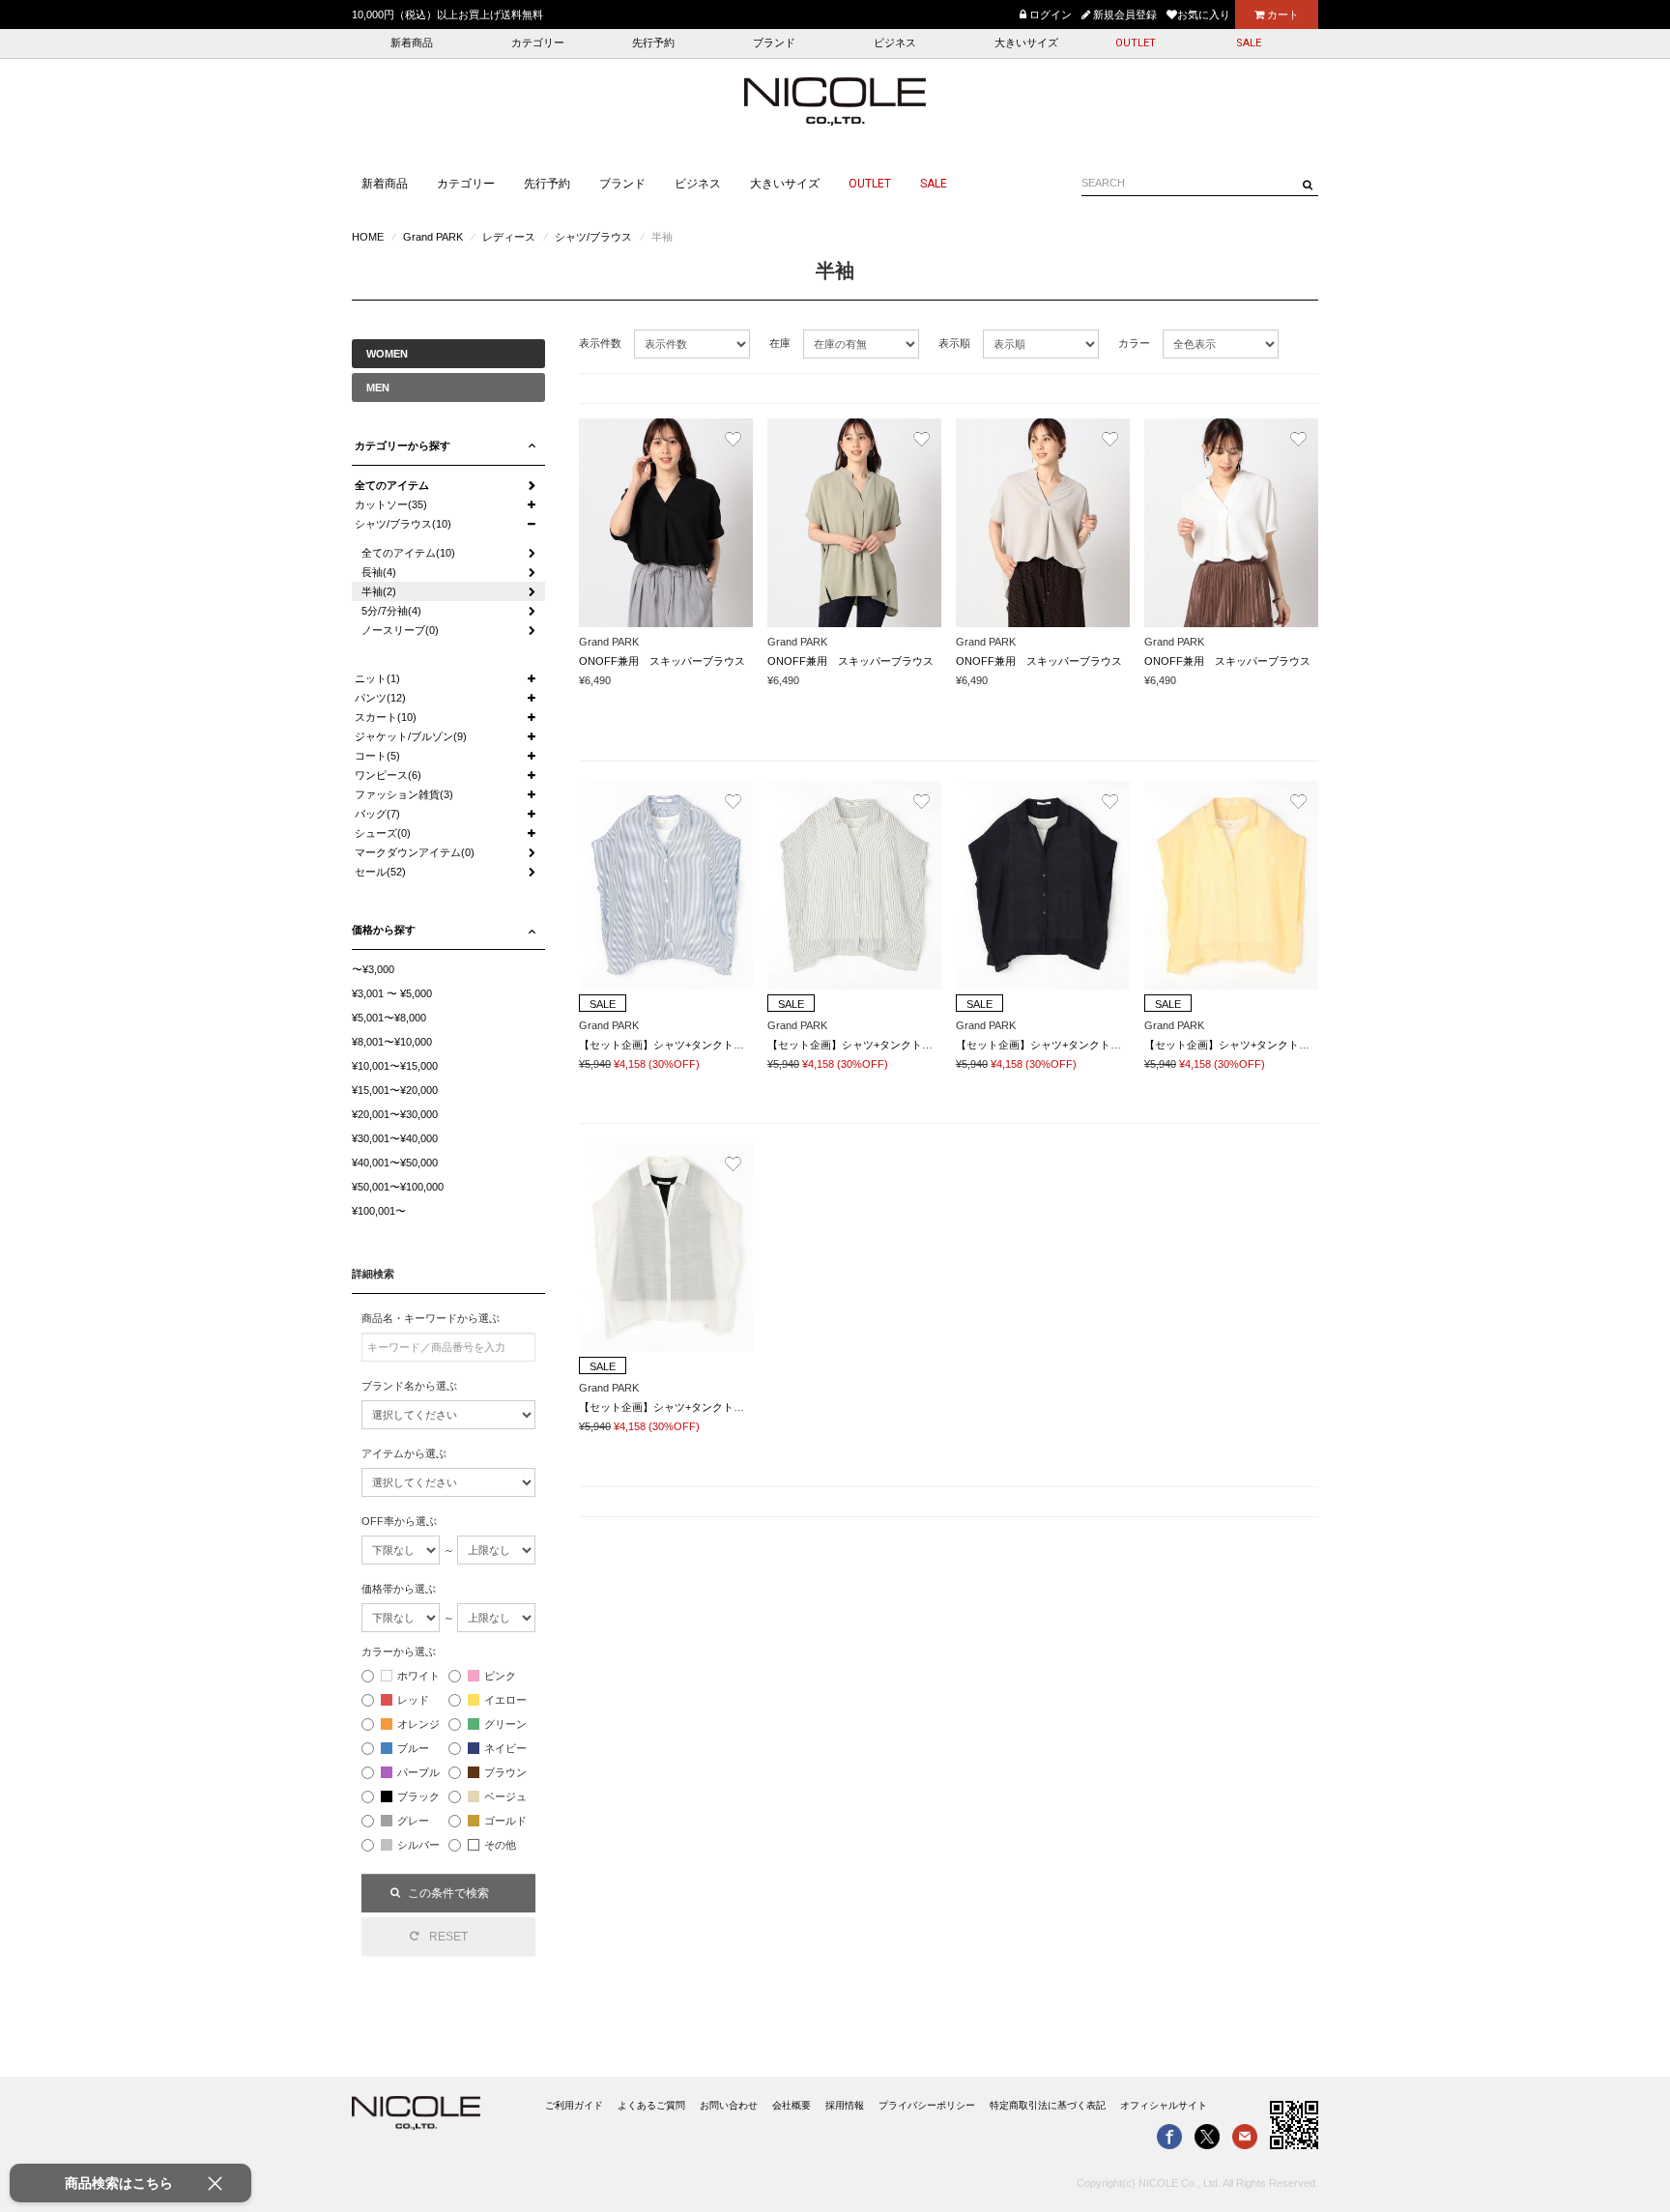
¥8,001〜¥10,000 (392, 1042)
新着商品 (412, 43)
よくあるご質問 (651, 2105)
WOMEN (387, 354)
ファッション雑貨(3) (404, 794)
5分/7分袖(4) (391, 611)
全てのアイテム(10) (408, 553)
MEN (378, 388)
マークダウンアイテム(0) (415, 852)
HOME (368, 237)
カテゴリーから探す (403, 445)
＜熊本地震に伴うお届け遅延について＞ (447, 14)
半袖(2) (379, 591)
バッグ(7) (377, 814)
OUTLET (1136, 43)
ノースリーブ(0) (400, 630)
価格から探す (384, 930)
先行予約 (653, 43)
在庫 (780, 343)
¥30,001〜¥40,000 (395, 1138)
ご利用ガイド (574, 2105)
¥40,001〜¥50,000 (395, 1163)
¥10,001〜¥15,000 (395, 1066)
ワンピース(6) (388, 775)
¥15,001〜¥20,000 (395, 1090)
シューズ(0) (383, 833)
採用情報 (845, 2105)
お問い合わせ (729, 2105)
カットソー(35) (391, 504)
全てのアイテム (392, 485)
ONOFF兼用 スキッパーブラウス (662, 661)
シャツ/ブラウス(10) (403, 524)
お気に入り (1204, 14)
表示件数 (600, 343)
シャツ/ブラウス (593, 237)
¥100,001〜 (379, 1211)
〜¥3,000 (373, 969)
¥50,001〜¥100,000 (398, 1187)
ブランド (774, 43)
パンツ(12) (380, 698)
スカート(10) (386, 717)
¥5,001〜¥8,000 (389, 1018)
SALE (1249, 43)
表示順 (954, 343)
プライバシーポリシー (927, 2105)
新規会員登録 (1123, 14)
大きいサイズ (1026, 43)
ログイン (1049, 14)
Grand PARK (433, 237)
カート (1281, 14)
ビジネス (895, 43)
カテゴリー (538, 43)
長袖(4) (379, 572)
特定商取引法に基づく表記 (1048, 2105)
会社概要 (792, 2105)
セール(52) (380, 872)
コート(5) (377, 756)
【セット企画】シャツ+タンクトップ (667, 1045)
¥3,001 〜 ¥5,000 (392, 993)
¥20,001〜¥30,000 (395, 1114)
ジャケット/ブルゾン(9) (411, 736)
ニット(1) (377, 678)
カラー (1134, 343)
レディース (509, 237)
